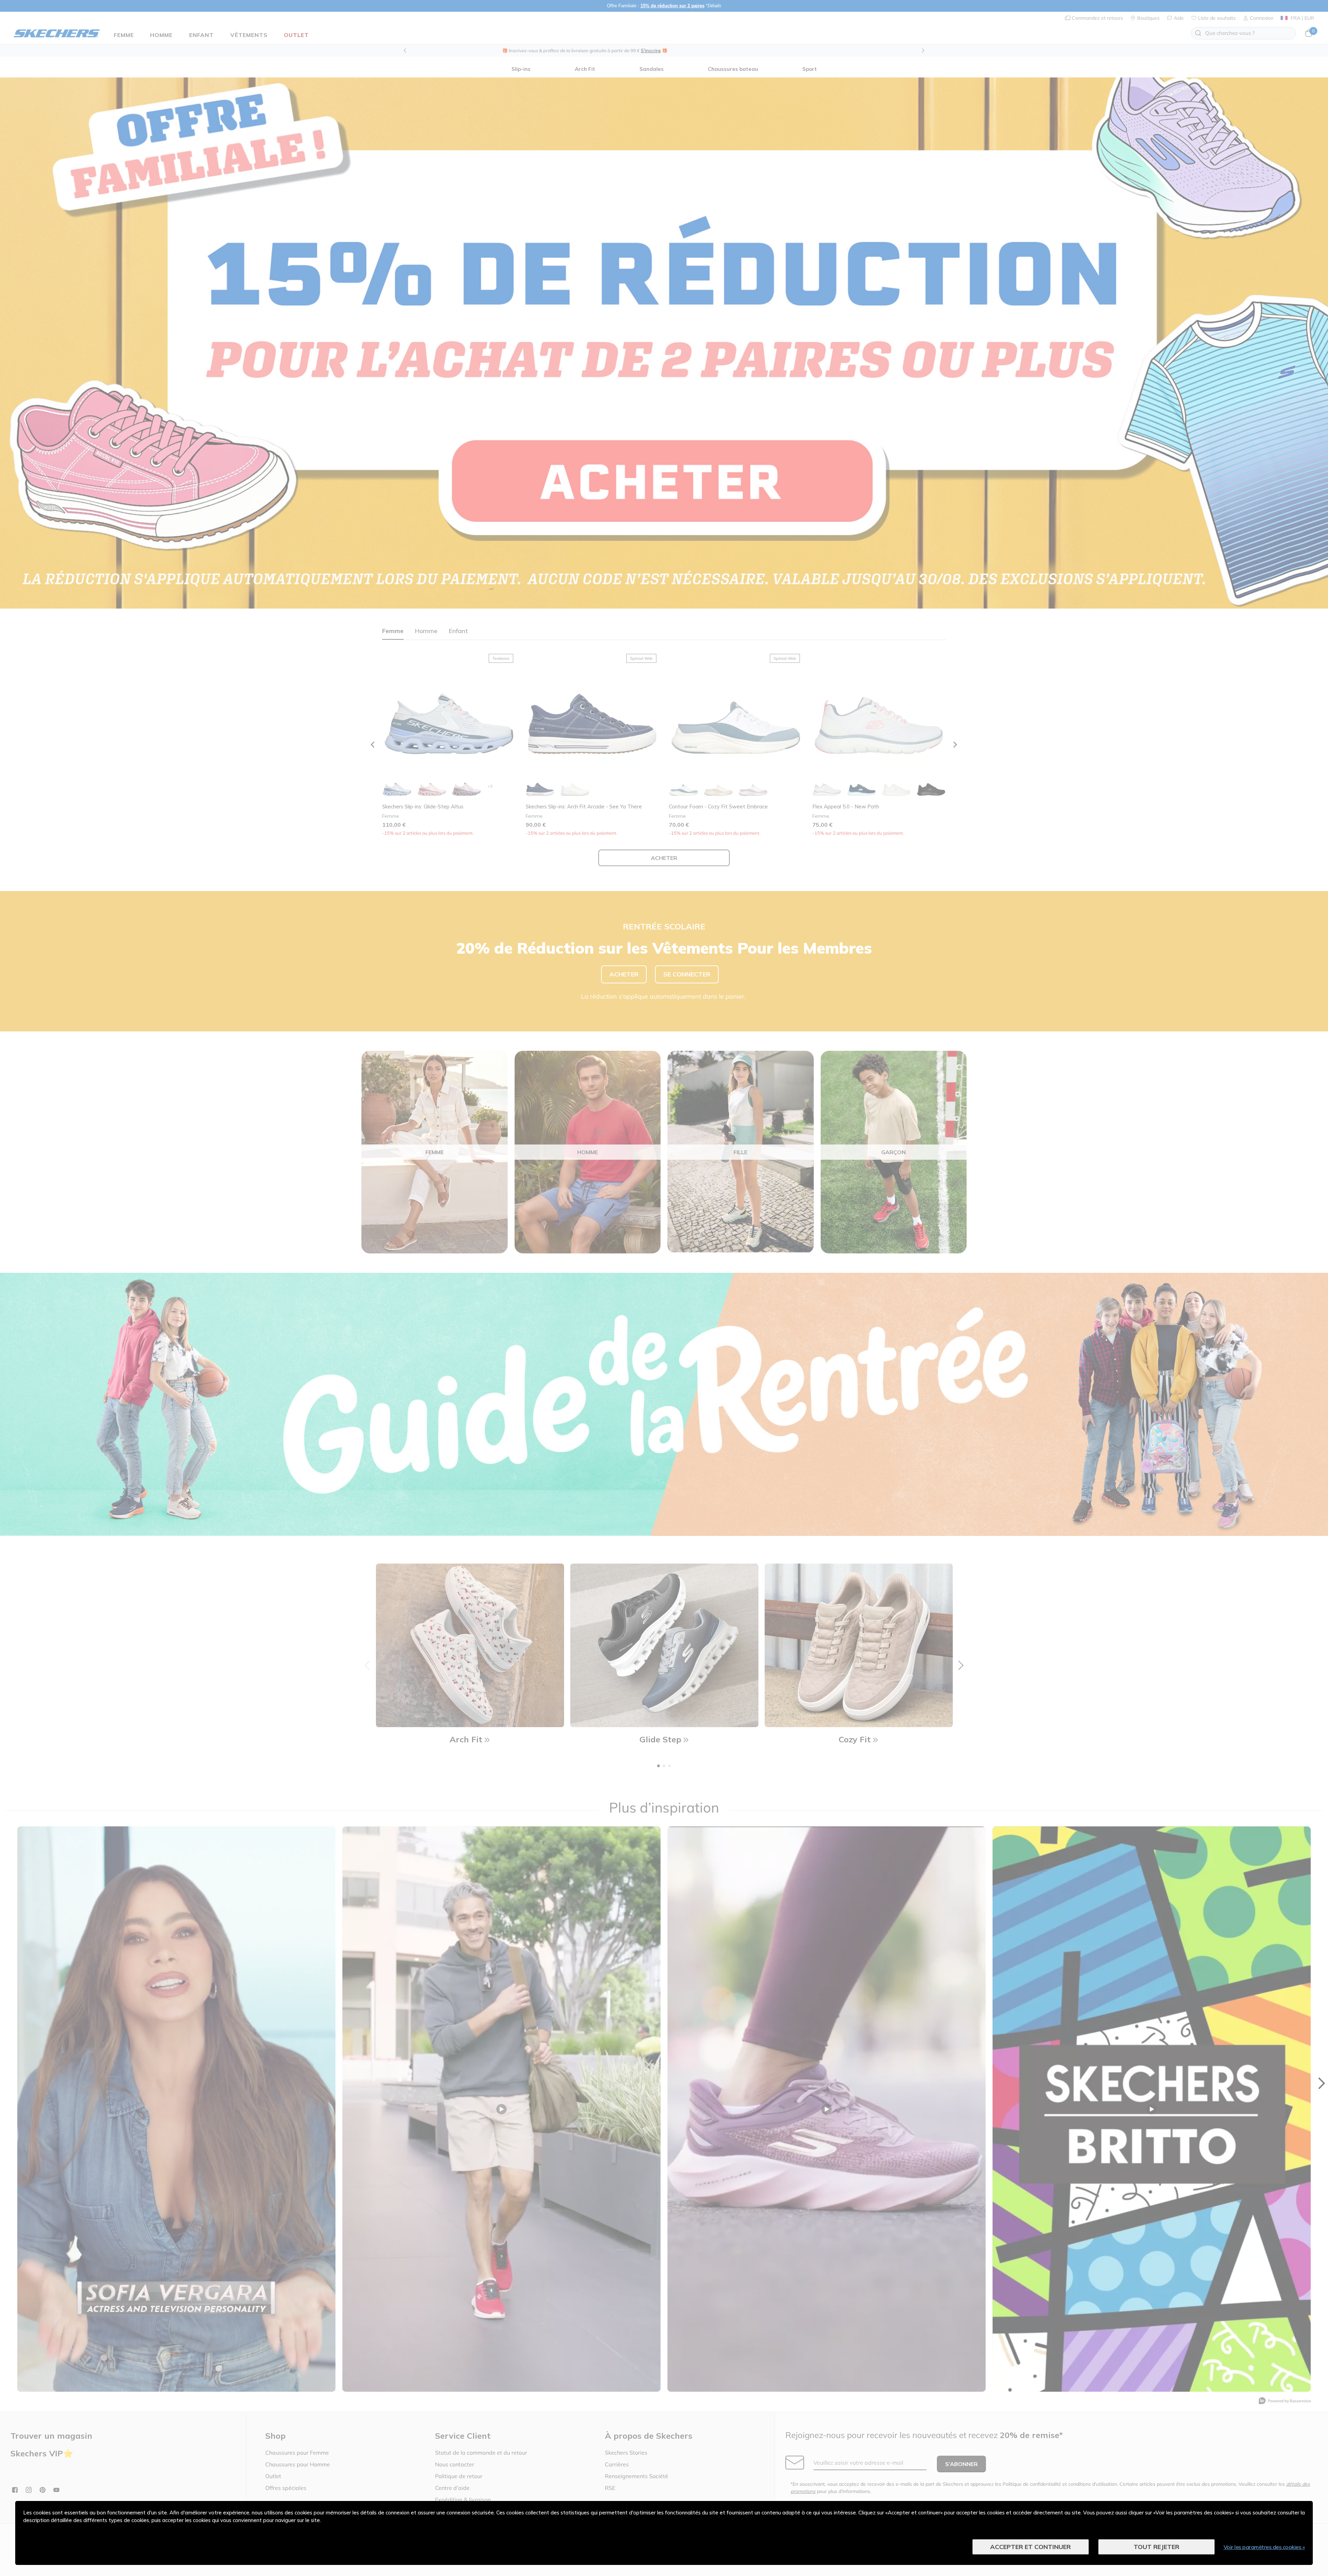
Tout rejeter (1156, 2547)
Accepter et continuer (1030, 2547)
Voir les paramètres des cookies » (1264, 2547)
